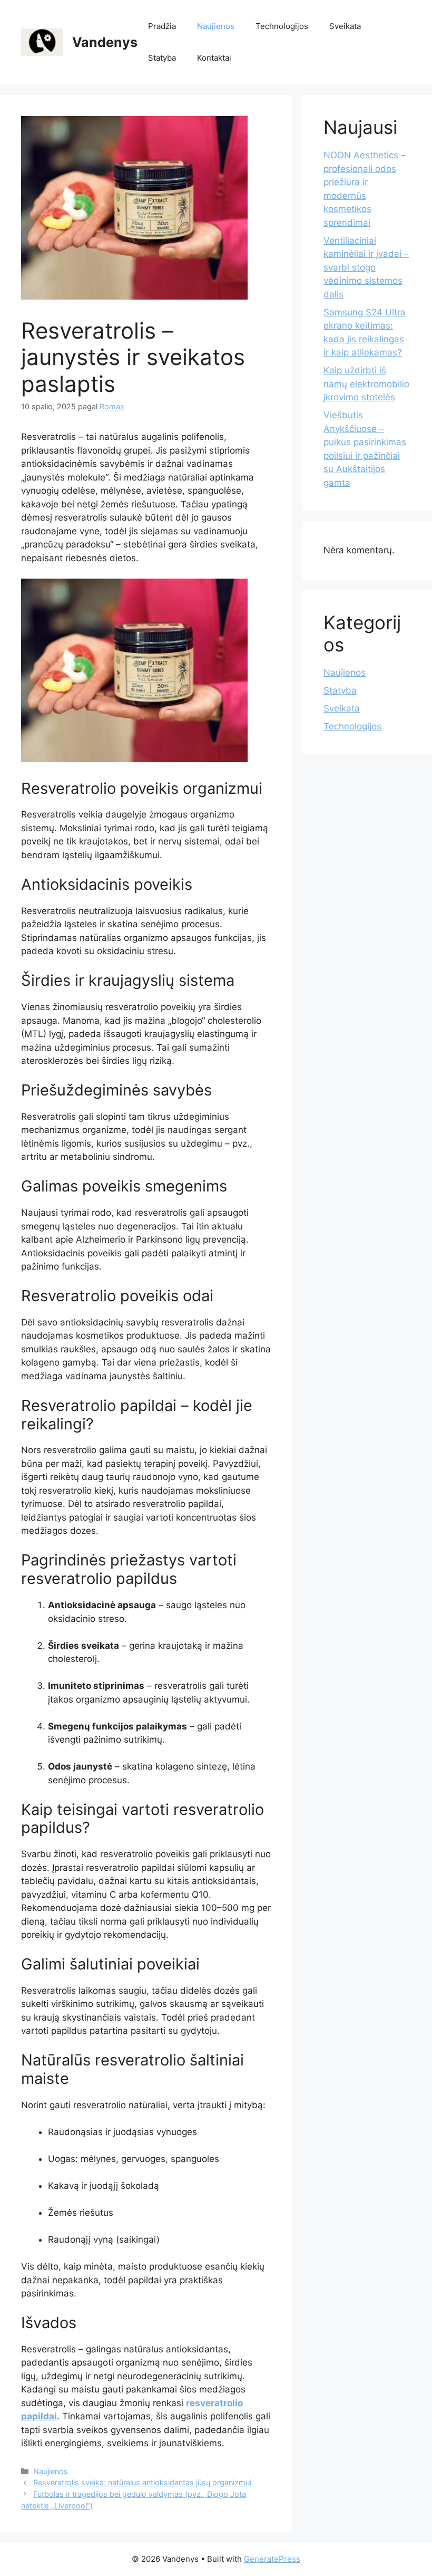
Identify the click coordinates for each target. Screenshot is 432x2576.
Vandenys (105, 42)
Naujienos (216, 26)
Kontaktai (214, 58)
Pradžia (162, 26)
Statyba (162, 58)
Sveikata (345, 26)
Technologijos (282, 26)
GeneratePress (272, 2559)
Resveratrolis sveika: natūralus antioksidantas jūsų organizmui (142, 2482)
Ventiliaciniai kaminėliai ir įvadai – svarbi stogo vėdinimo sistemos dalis (366, 267)
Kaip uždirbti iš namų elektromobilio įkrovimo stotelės (366, 384)
